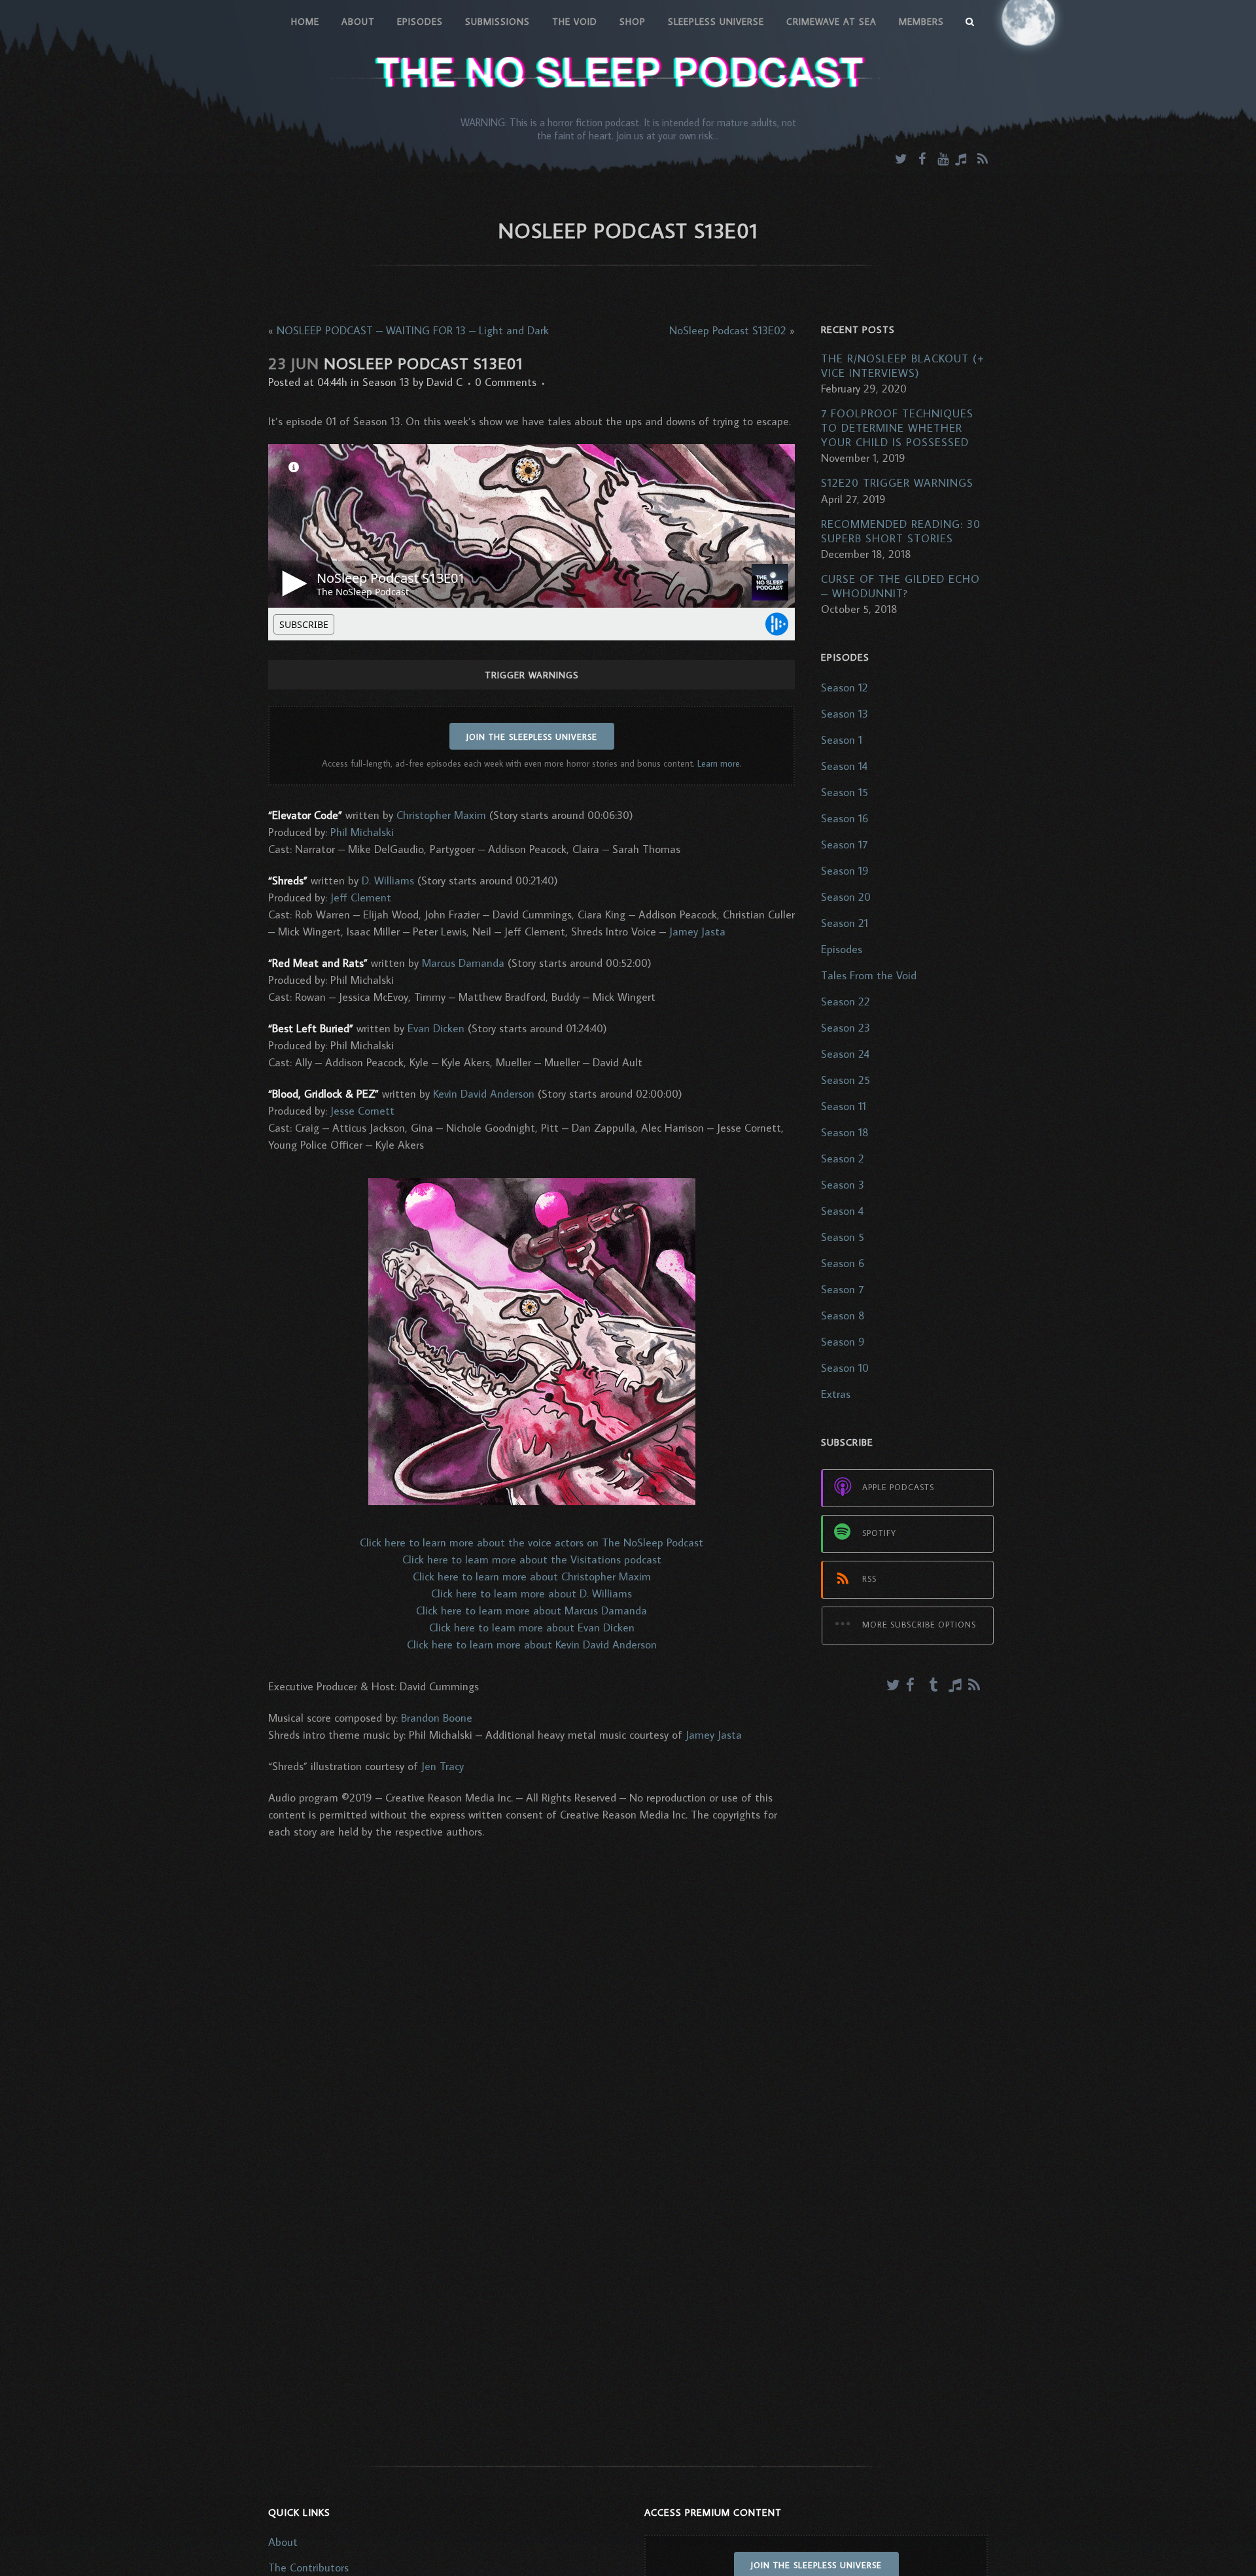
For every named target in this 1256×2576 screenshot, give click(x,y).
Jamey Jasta (697, 931)
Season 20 (846, 897)
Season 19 (845, 871)
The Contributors (308, 2567)
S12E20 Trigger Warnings (897, 483)
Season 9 (843, 1342)
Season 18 (845, 1132)
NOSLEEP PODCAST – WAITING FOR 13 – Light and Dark (413, 330)
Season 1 (842, 740)
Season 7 (842, 1289)
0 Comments (506, 382)
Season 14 (844, 766)
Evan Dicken (436, 1028)
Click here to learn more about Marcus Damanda (532, 1610)
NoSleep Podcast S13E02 (728, 330)
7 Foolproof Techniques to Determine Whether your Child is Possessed (897, 428)
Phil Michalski (362, 832)
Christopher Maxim (441, 815)
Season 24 (845, 1054)
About (283, 2542)
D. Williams (388, 880)
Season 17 (844, 844)
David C (445, 382)
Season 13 (386, 382)
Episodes (842, 949)
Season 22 (846, 1001)
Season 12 (845, 688)
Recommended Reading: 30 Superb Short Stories (901, 531)
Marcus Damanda (463, 963)
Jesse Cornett (362, 1111)
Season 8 (843, 1315)
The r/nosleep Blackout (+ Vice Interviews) (903, 366)
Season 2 (843, 1158)
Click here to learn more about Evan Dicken (532, 1627)
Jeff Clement (361, 897)
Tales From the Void (869, 975)
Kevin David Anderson (484, 1094)
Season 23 (846, 1028)
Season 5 (843, 1237)
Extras (836, 1394)
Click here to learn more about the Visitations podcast (532, 1559)
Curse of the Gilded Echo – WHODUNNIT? (900, 586)
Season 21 (845, 923)
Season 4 (842, 1211)
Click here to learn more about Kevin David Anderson (532, 1645)
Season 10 (845, 1368)
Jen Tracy (443, 1766)
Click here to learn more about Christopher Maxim (532, 1576)
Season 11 (844, 1106)
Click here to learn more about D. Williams (532, 1593)
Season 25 (846, 1080)
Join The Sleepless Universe (532, 737)
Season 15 (845, 792)
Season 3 (843, 1185)
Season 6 (843, 1263)
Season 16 (845, 818)
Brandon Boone (437, 1718)
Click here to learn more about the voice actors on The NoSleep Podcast (532, 1542)
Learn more (719, 763)
